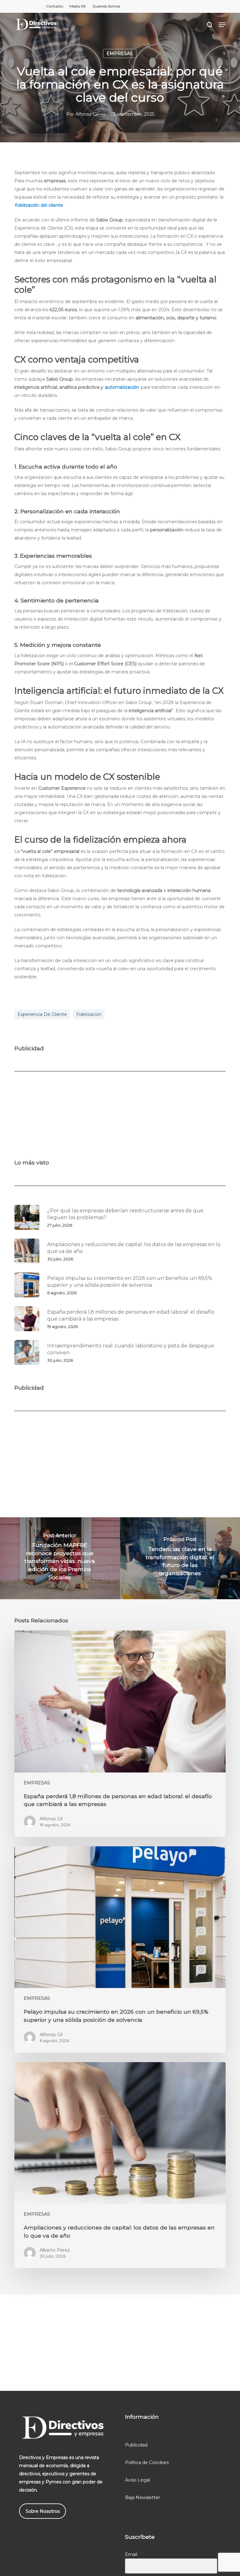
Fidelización (89, 1014)
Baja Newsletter (142, 2497)
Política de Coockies (147, 2462)
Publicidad (136, 2445)
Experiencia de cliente (42, 1014)
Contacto (55, 6)
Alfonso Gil (87, 114)
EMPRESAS (120, 53)
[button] (222, 25)
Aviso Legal (137, 2480)
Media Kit (78, 6)
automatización (122, 387)
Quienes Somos (106, 6)
